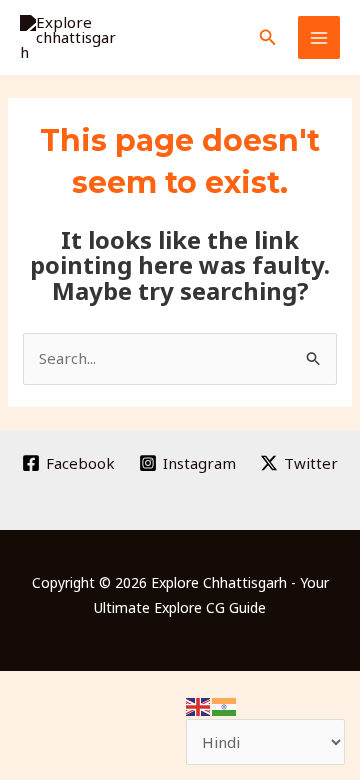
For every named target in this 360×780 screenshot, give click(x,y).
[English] (199, 705)
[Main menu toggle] (319, 37)
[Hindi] (225, 705)
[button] (268, 38)
